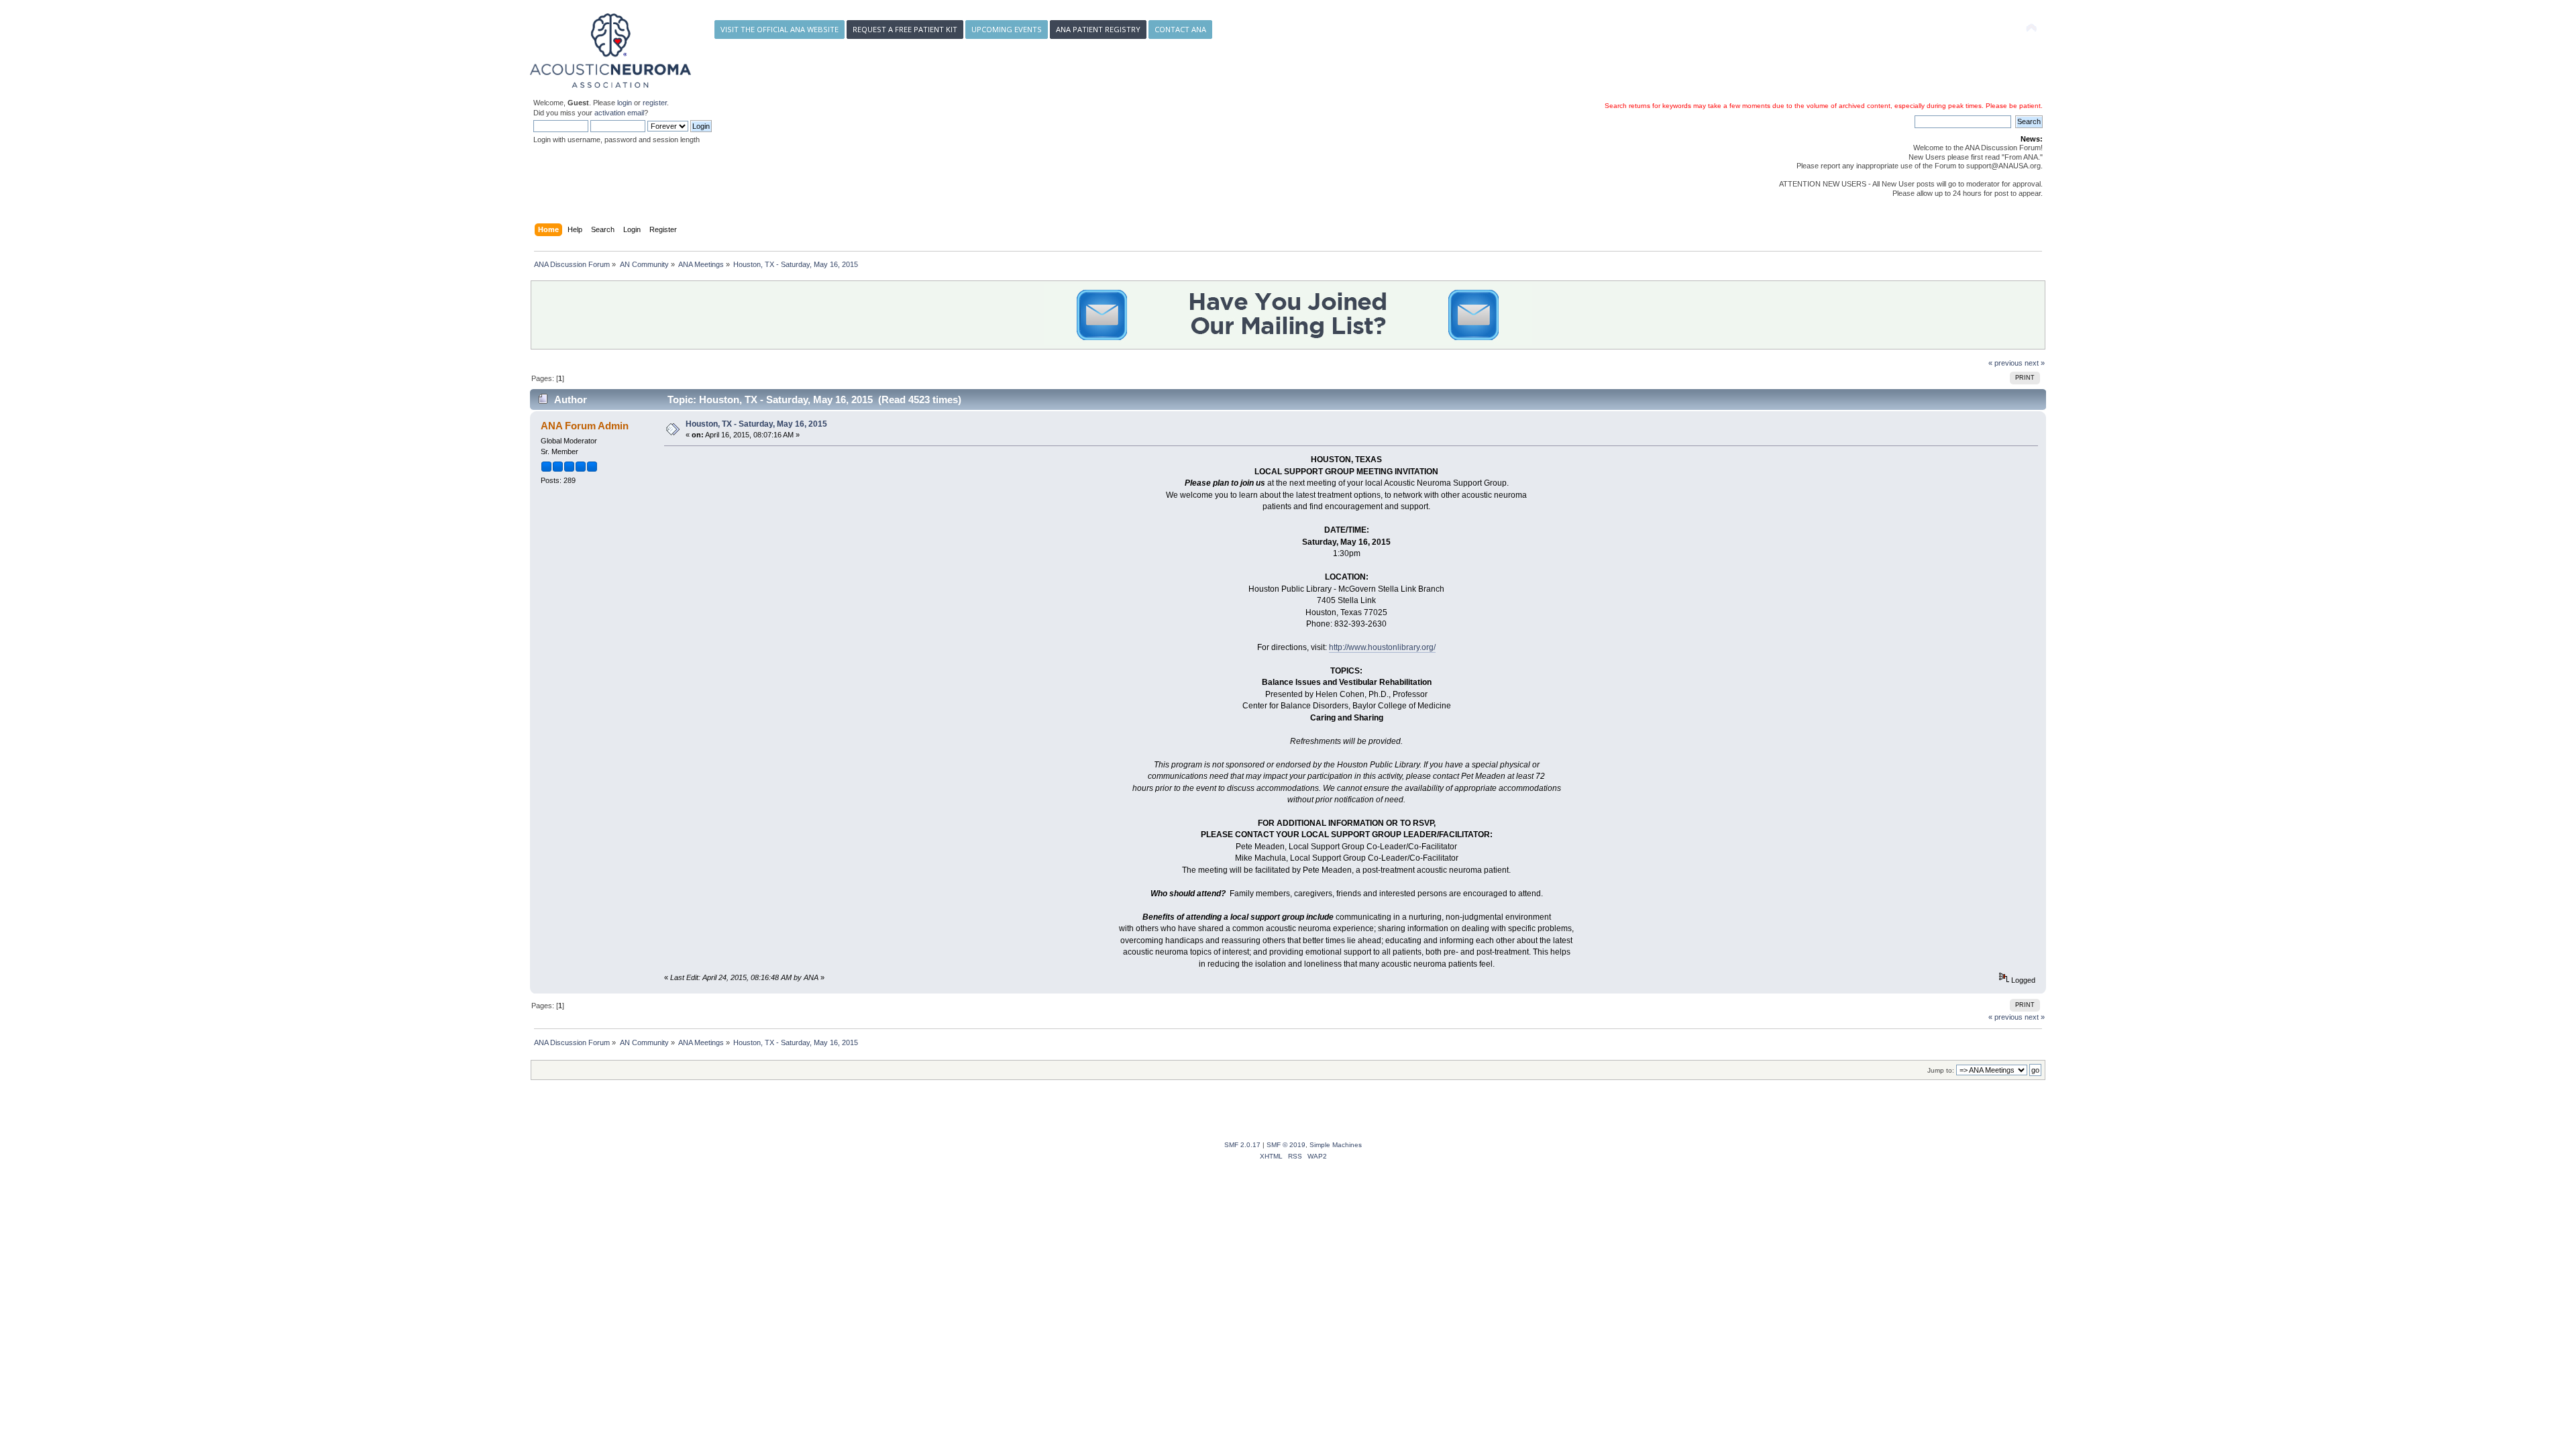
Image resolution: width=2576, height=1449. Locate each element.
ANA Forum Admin (585, 426)
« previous (2005, 363)
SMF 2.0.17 (1242, 1145)
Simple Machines (1336, 1145)
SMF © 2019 (1286, 1145)
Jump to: (1941, 1070)
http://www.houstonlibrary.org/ (1382, 647)
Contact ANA (1180, 29)
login (625, 103)
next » (2035, 363)
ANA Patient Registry (1098, 29)
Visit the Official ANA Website (780, 29)
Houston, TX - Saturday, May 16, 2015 (756, 424)
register (655, 103)
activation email (619, 113)
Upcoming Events (1007, 29)
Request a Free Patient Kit (905, 29)
